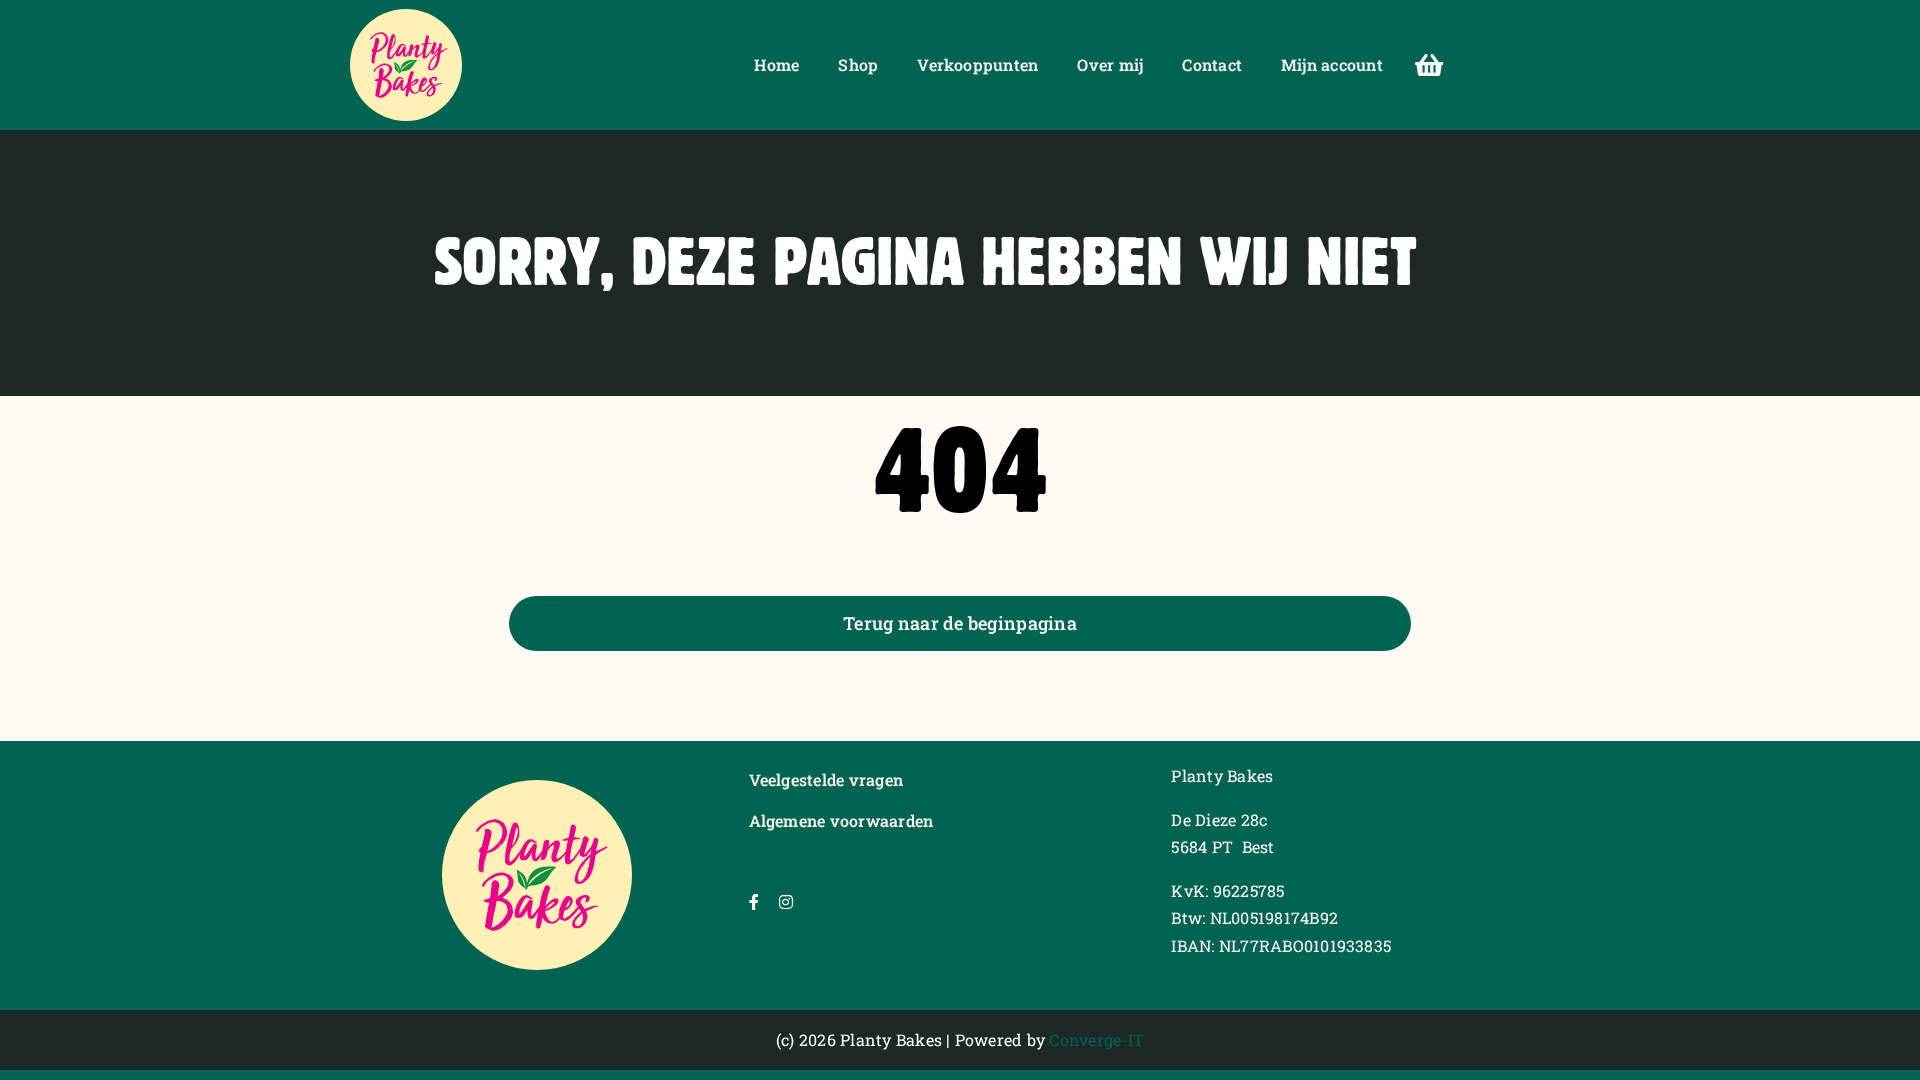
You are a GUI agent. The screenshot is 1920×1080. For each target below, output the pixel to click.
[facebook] (754, 902)
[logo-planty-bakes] (406, 16)
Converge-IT (1096, 1039)
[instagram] (786, 902)
